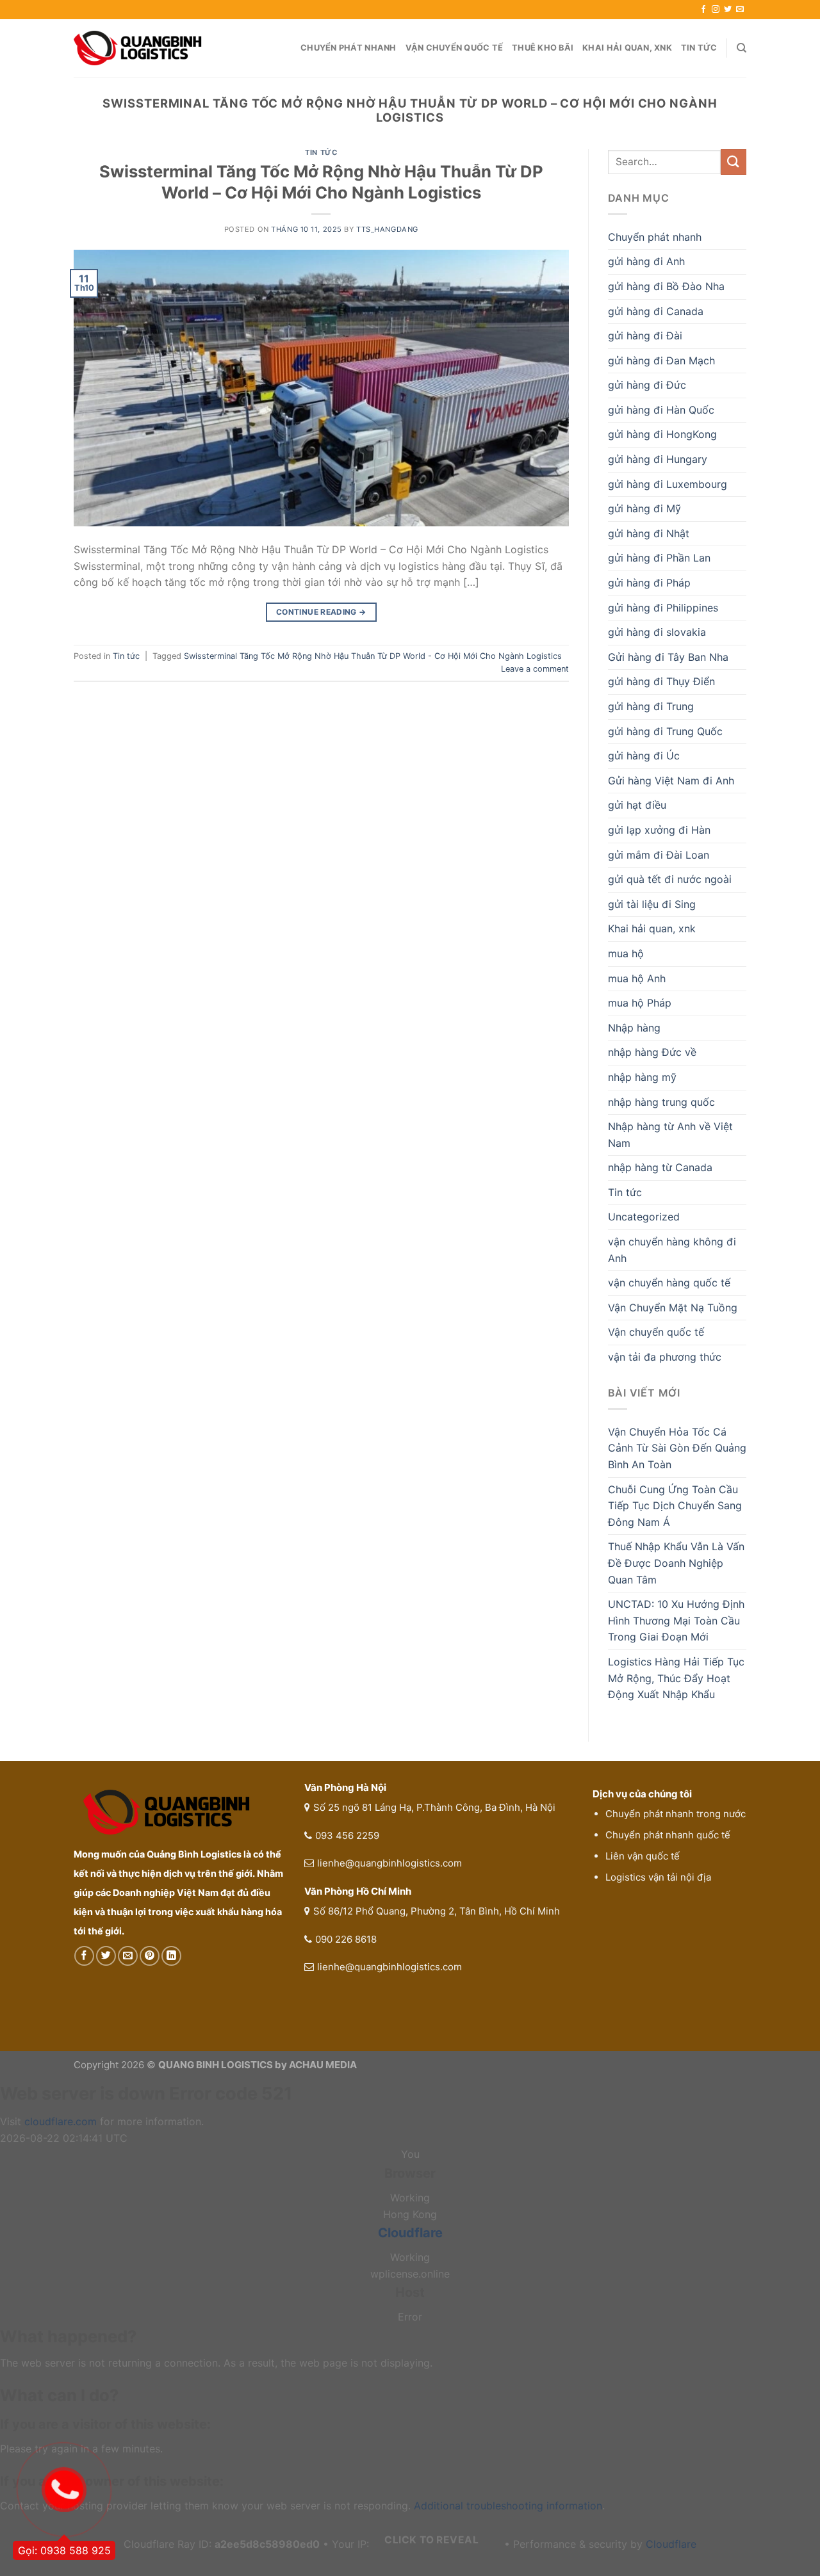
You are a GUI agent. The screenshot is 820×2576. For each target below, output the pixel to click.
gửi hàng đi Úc (644, 756)
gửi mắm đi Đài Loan (659, 855)
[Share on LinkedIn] (171, 1956)
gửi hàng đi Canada (656, 311)
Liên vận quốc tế (643, 1856)
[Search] (742, 48)
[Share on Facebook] (84, 1956)
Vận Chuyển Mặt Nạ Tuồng (673, 1308)
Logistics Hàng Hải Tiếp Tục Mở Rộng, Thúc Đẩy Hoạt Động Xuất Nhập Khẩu (676, 1678)
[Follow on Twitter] (728, 10)
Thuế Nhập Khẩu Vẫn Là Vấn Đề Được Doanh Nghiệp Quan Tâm (676, 1563)
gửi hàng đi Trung (651, 706)
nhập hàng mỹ (642, 1077)
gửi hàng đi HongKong (662, 434)
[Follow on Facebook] (703, 10)
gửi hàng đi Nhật (649, 533)
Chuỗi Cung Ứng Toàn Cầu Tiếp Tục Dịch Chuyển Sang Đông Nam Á (675, 1506)
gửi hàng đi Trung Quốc (665, 731)
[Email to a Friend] (128, 1956)
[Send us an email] (740, 10)
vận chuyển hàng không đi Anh (672, 1250)
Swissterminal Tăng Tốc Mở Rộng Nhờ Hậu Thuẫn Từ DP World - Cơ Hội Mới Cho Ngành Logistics (373, 656)
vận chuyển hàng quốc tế (669, 1283)
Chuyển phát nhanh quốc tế (668, 1835)
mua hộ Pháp (640, 1003)
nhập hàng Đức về (652, 1052)
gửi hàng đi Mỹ (644, 508)
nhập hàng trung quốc (661, 1102)
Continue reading (321, 612)
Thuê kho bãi (543, 48)
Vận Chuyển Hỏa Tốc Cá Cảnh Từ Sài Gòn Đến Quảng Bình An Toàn (677, 1448)
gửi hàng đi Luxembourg (668, 484)
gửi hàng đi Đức (647, 385)
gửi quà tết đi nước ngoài (670, 879)
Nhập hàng (634, 1028)
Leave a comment (535, 669)
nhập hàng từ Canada (660, 1167)
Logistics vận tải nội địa (658, 1877)
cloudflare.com (61, 2121)
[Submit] (734, 162)
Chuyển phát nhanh (348, 48)
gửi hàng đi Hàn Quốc (661, 410)
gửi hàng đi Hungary (658, 459)
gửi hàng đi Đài (645, 336)
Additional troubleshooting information (508, 2506)
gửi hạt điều (637, 805)
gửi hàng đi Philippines (663, 608)
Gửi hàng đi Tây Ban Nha (668, 657)
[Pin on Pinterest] (150, 1956)
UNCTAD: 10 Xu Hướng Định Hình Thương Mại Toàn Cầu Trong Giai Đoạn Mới (676, 1620)
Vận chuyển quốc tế (455, 48)
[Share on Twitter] (106, 1956)
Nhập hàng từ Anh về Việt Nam (670, 1135)
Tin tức (699, 48)
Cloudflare (410, 2233)
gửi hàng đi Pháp (649, 583)
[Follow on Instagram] (716, 10)
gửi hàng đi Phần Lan (659, 558)
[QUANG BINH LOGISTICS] (138, 48)
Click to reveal (431, 2540)
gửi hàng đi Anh (646, 261)
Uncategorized (644, 1217)
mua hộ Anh (637, 978)
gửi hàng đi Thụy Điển (661, 681)
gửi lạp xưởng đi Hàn (659, 830)
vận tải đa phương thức (665, 1357)
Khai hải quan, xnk (627, 48)
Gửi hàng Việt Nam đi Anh (671, 781)
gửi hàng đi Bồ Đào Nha (666, 286)
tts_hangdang (387, 229)
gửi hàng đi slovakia (657, 632)
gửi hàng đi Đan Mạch (661, 360)
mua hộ (626, 953)
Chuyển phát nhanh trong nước (676, 1814)
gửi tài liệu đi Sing (652, 904)
